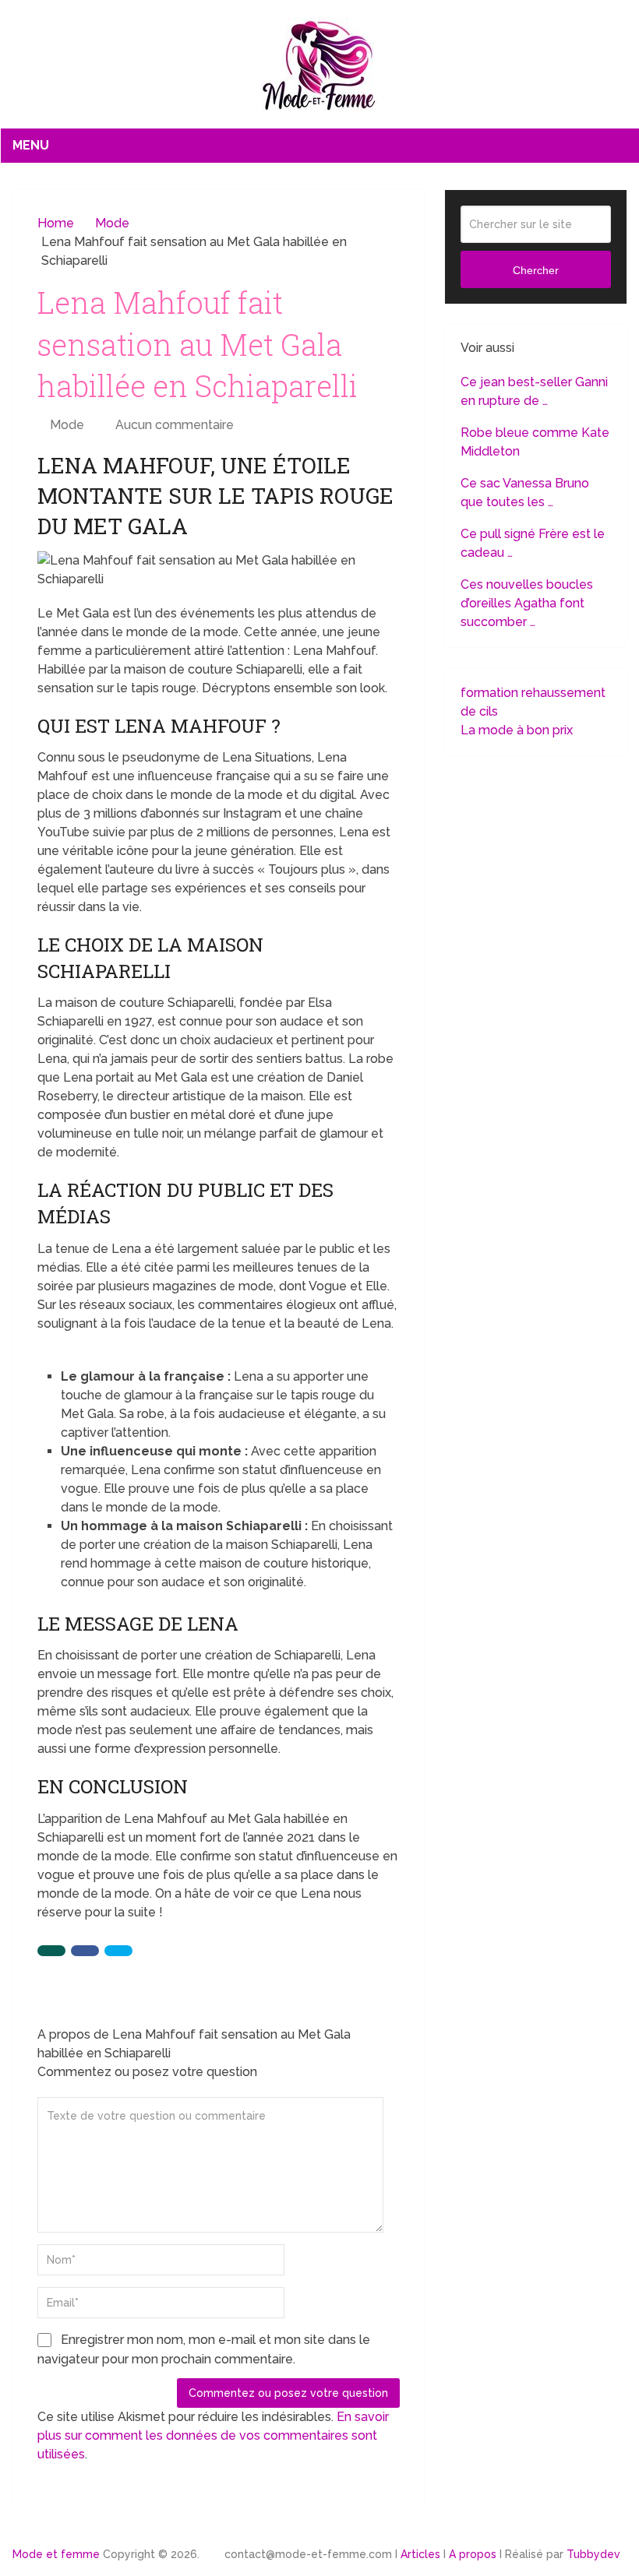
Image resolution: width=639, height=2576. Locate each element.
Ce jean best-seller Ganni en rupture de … (534, 391)
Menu (31, 145)
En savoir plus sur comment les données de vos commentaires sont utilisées (213, 2435)
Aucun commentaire (175, 425)
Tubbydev (593, 2554)
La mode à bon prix (517, 730)
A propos (473, 2554)
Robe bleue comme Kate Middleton (535, 442)
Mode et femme (56, 2554)
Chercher (536, 270)
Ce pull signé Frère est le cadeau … (533, 543)
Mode (67, 425)
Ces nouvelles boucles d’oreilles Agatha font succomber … (527, 603)
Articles (420, 2554)
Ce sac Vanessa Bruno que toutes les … (525, 493)
